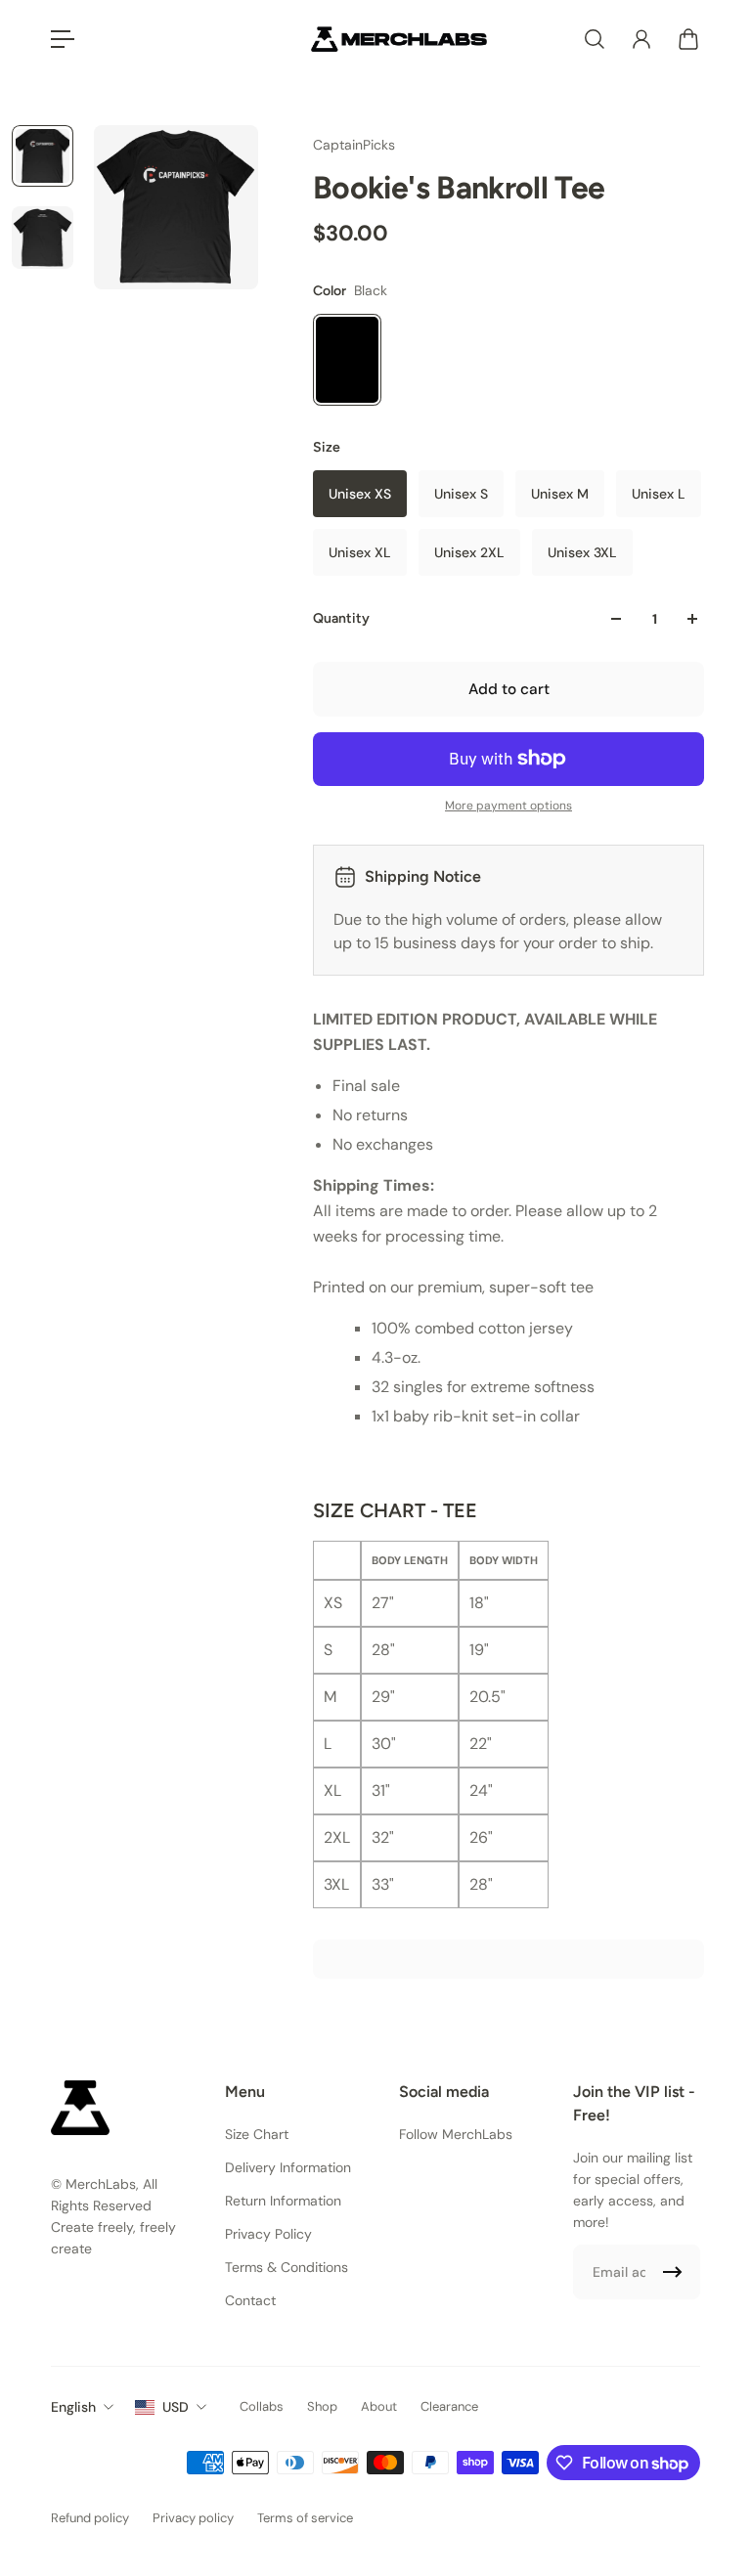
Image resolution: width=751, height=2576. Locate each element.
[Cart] (688, 39)
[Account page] (641, 39)
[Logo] (399, 39)
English (73, 2407)
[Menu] (63, 39)
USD (176, 2407)
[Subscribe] (673, 2272)
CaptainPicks (354, 145)
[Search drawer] (595, 39)
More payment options (508, 806)
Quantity (341, 618)
